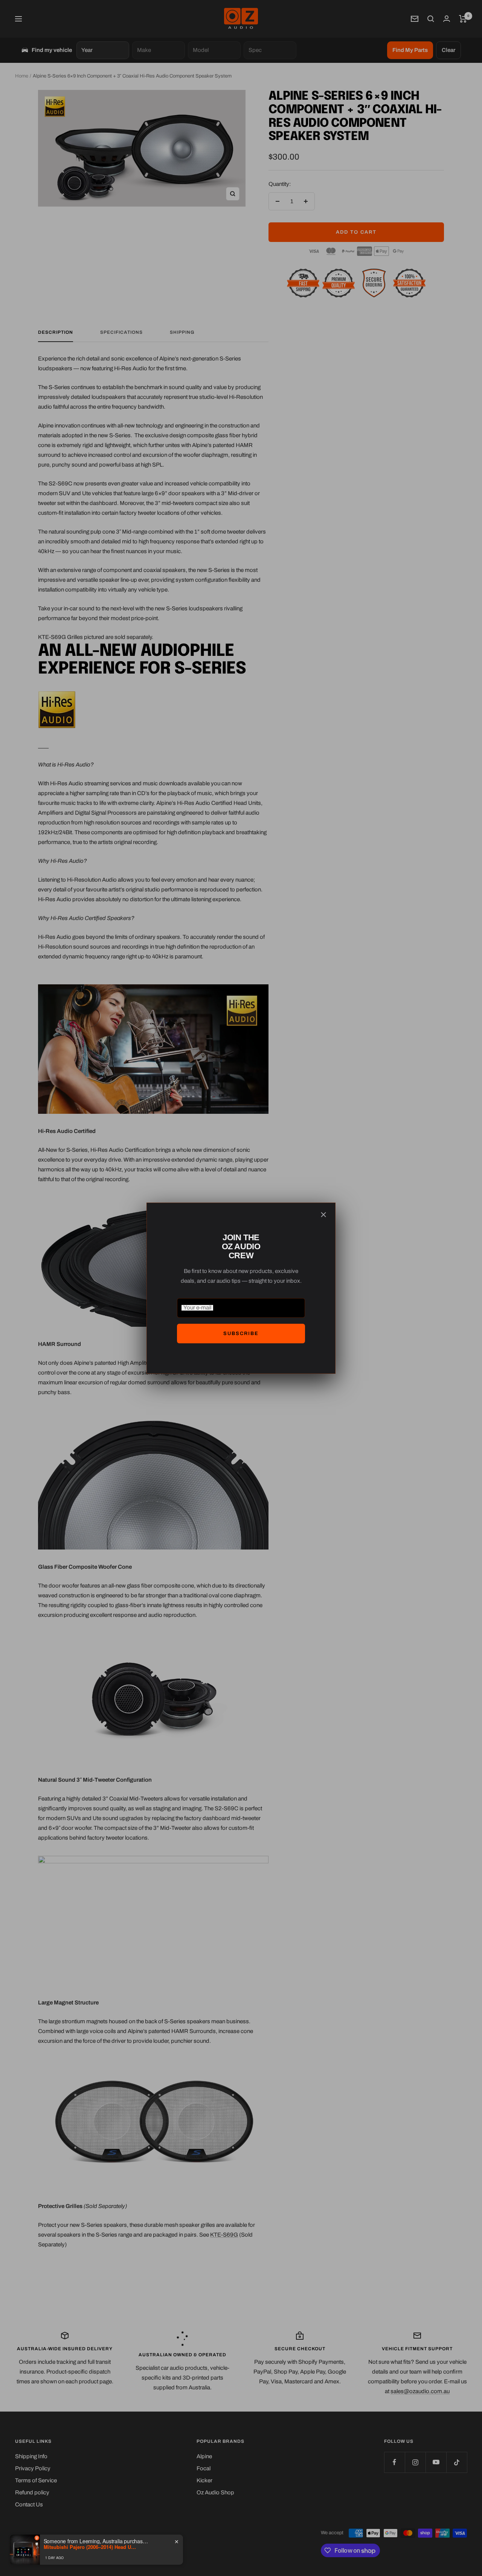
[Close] (323, 1215)
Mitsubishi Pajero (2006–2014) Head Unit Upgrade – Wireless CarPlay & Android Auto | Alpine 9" (91, 2547)
